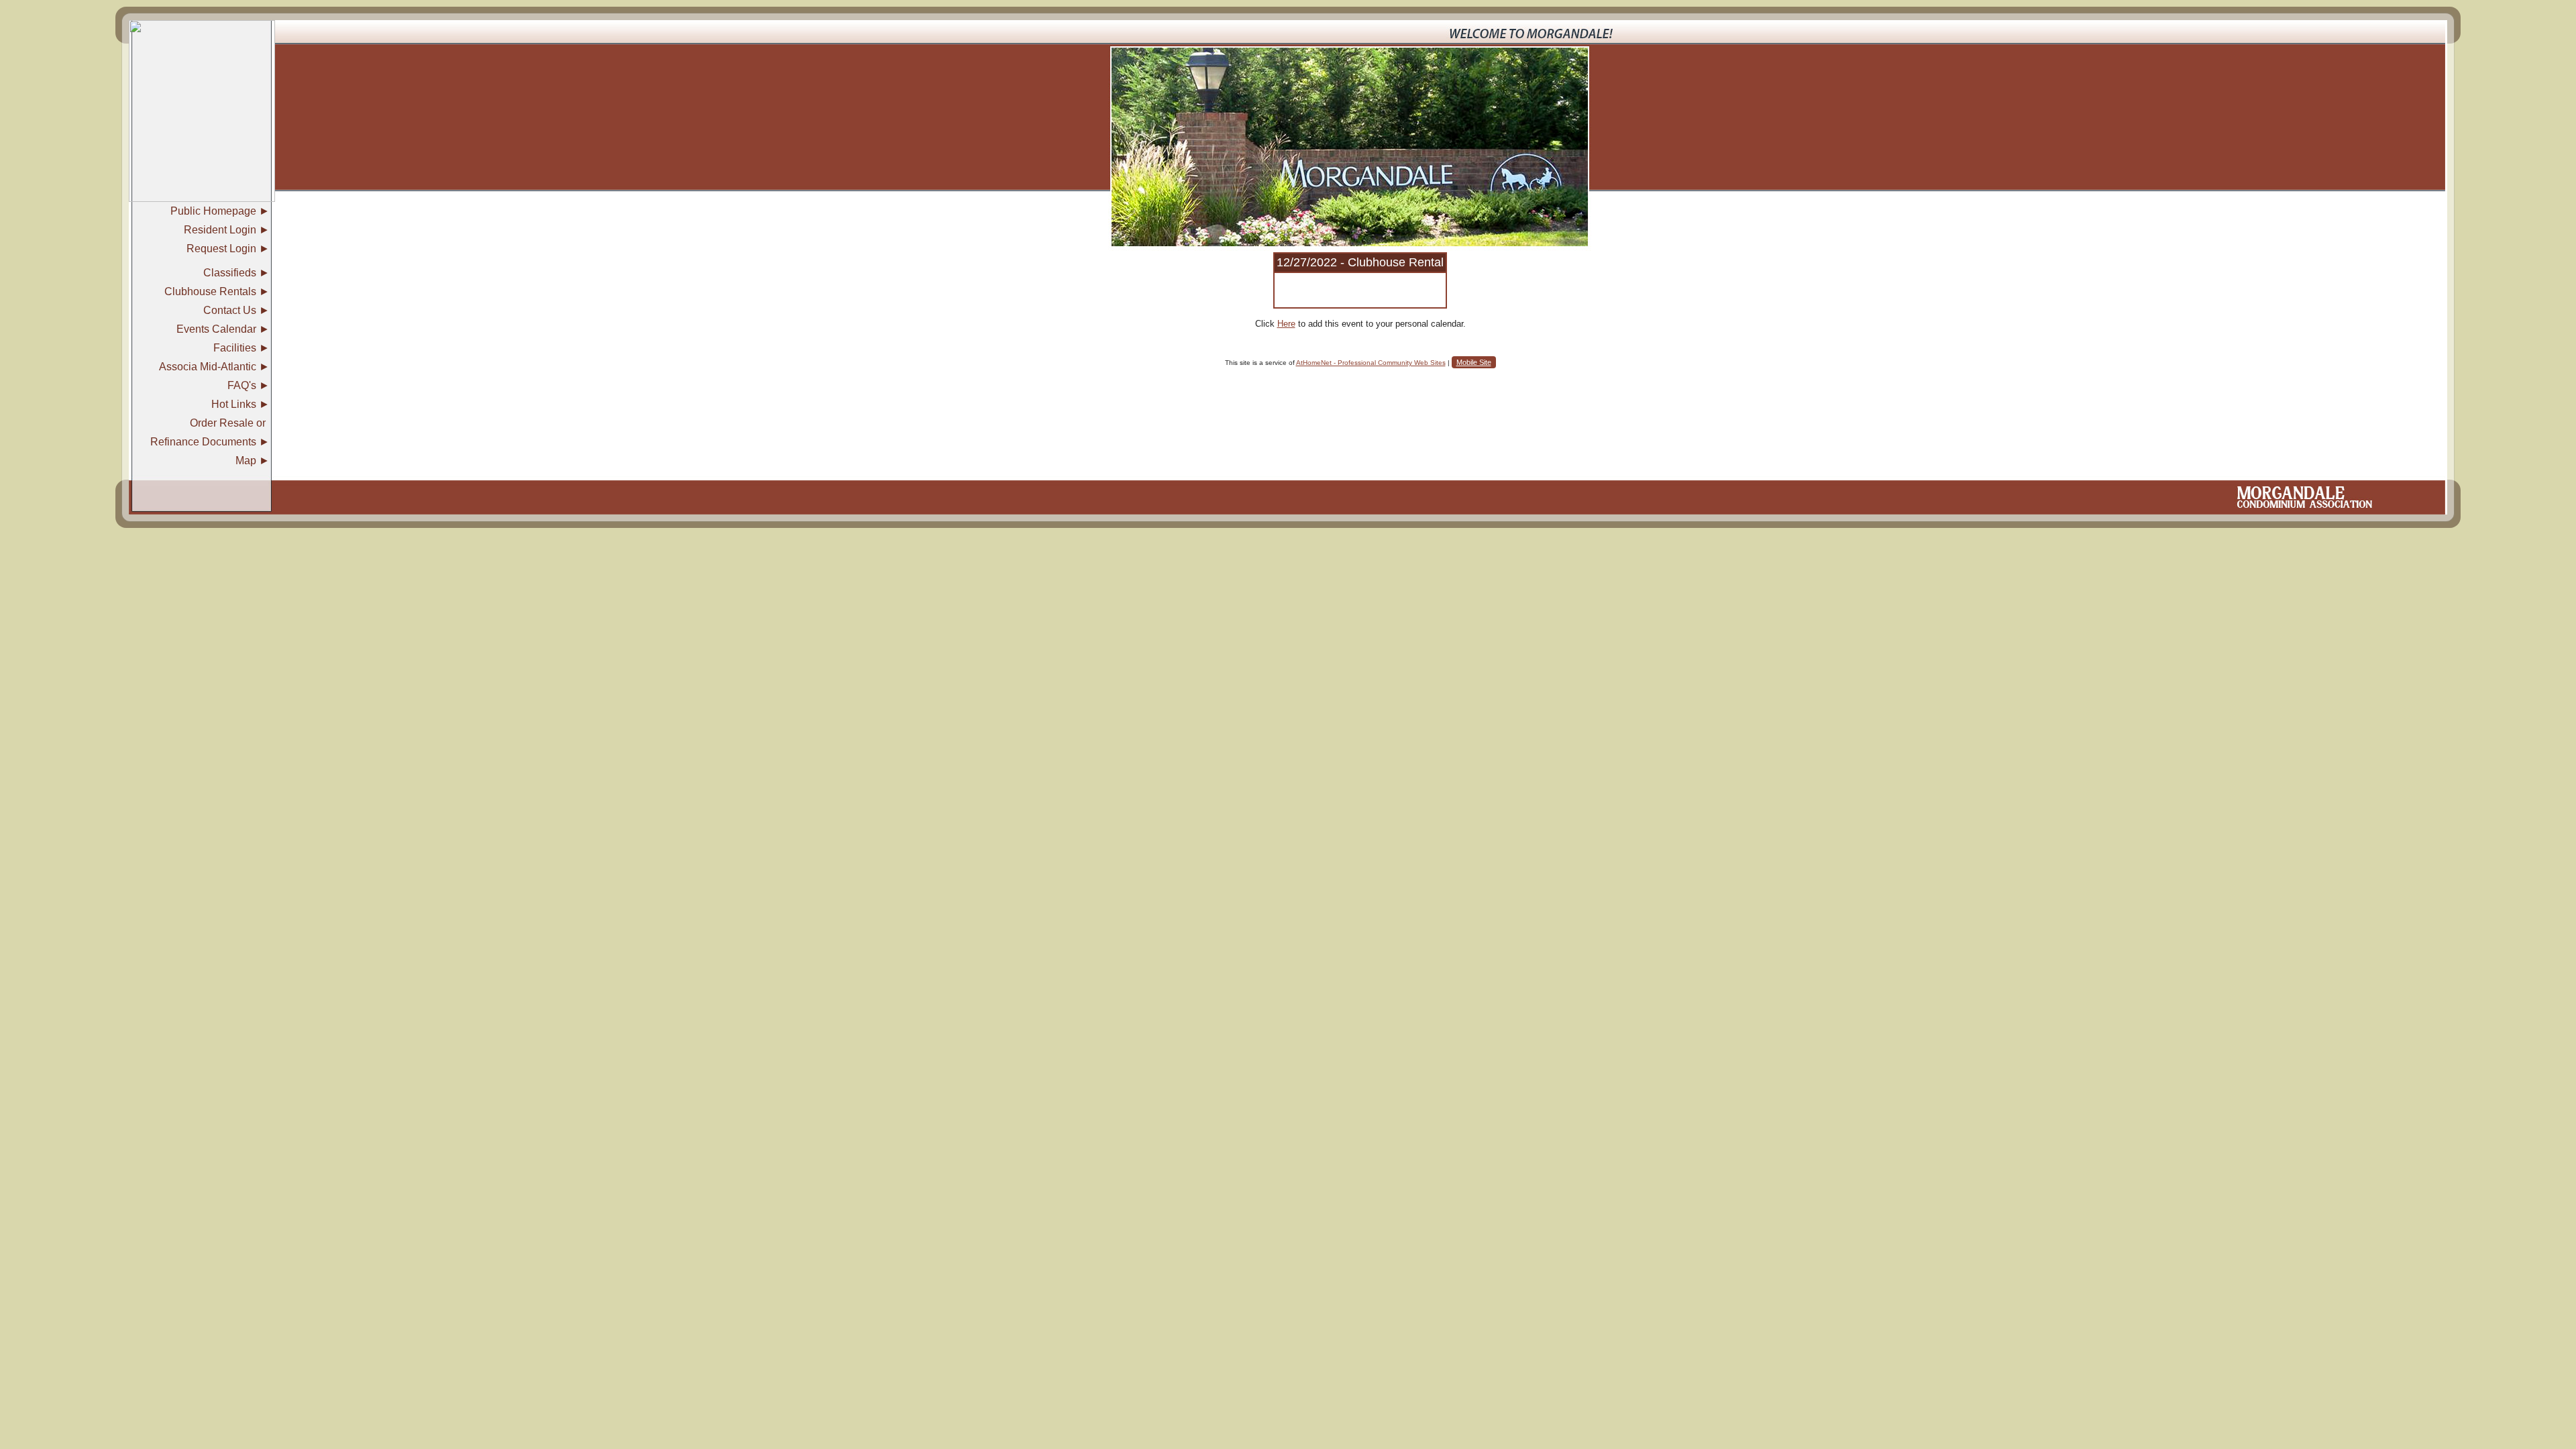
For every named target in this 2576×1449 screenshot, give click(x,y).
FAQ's (242, 385)
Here (1286, 324)
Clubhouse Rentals (210, 291)
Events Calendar (216, 329)
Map (246, 461)
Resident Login (220, 230)
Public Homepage (213, 211)
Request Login (221, 249)
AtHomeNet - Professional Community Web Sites (1371, 363)
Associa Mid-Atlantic (208, 367)
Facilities (235, 348)
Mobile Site (1474, 362)
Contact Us (230, 310)
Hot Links (234, 404)
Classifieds (230, 273)
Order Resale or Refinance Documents (208, 432)
